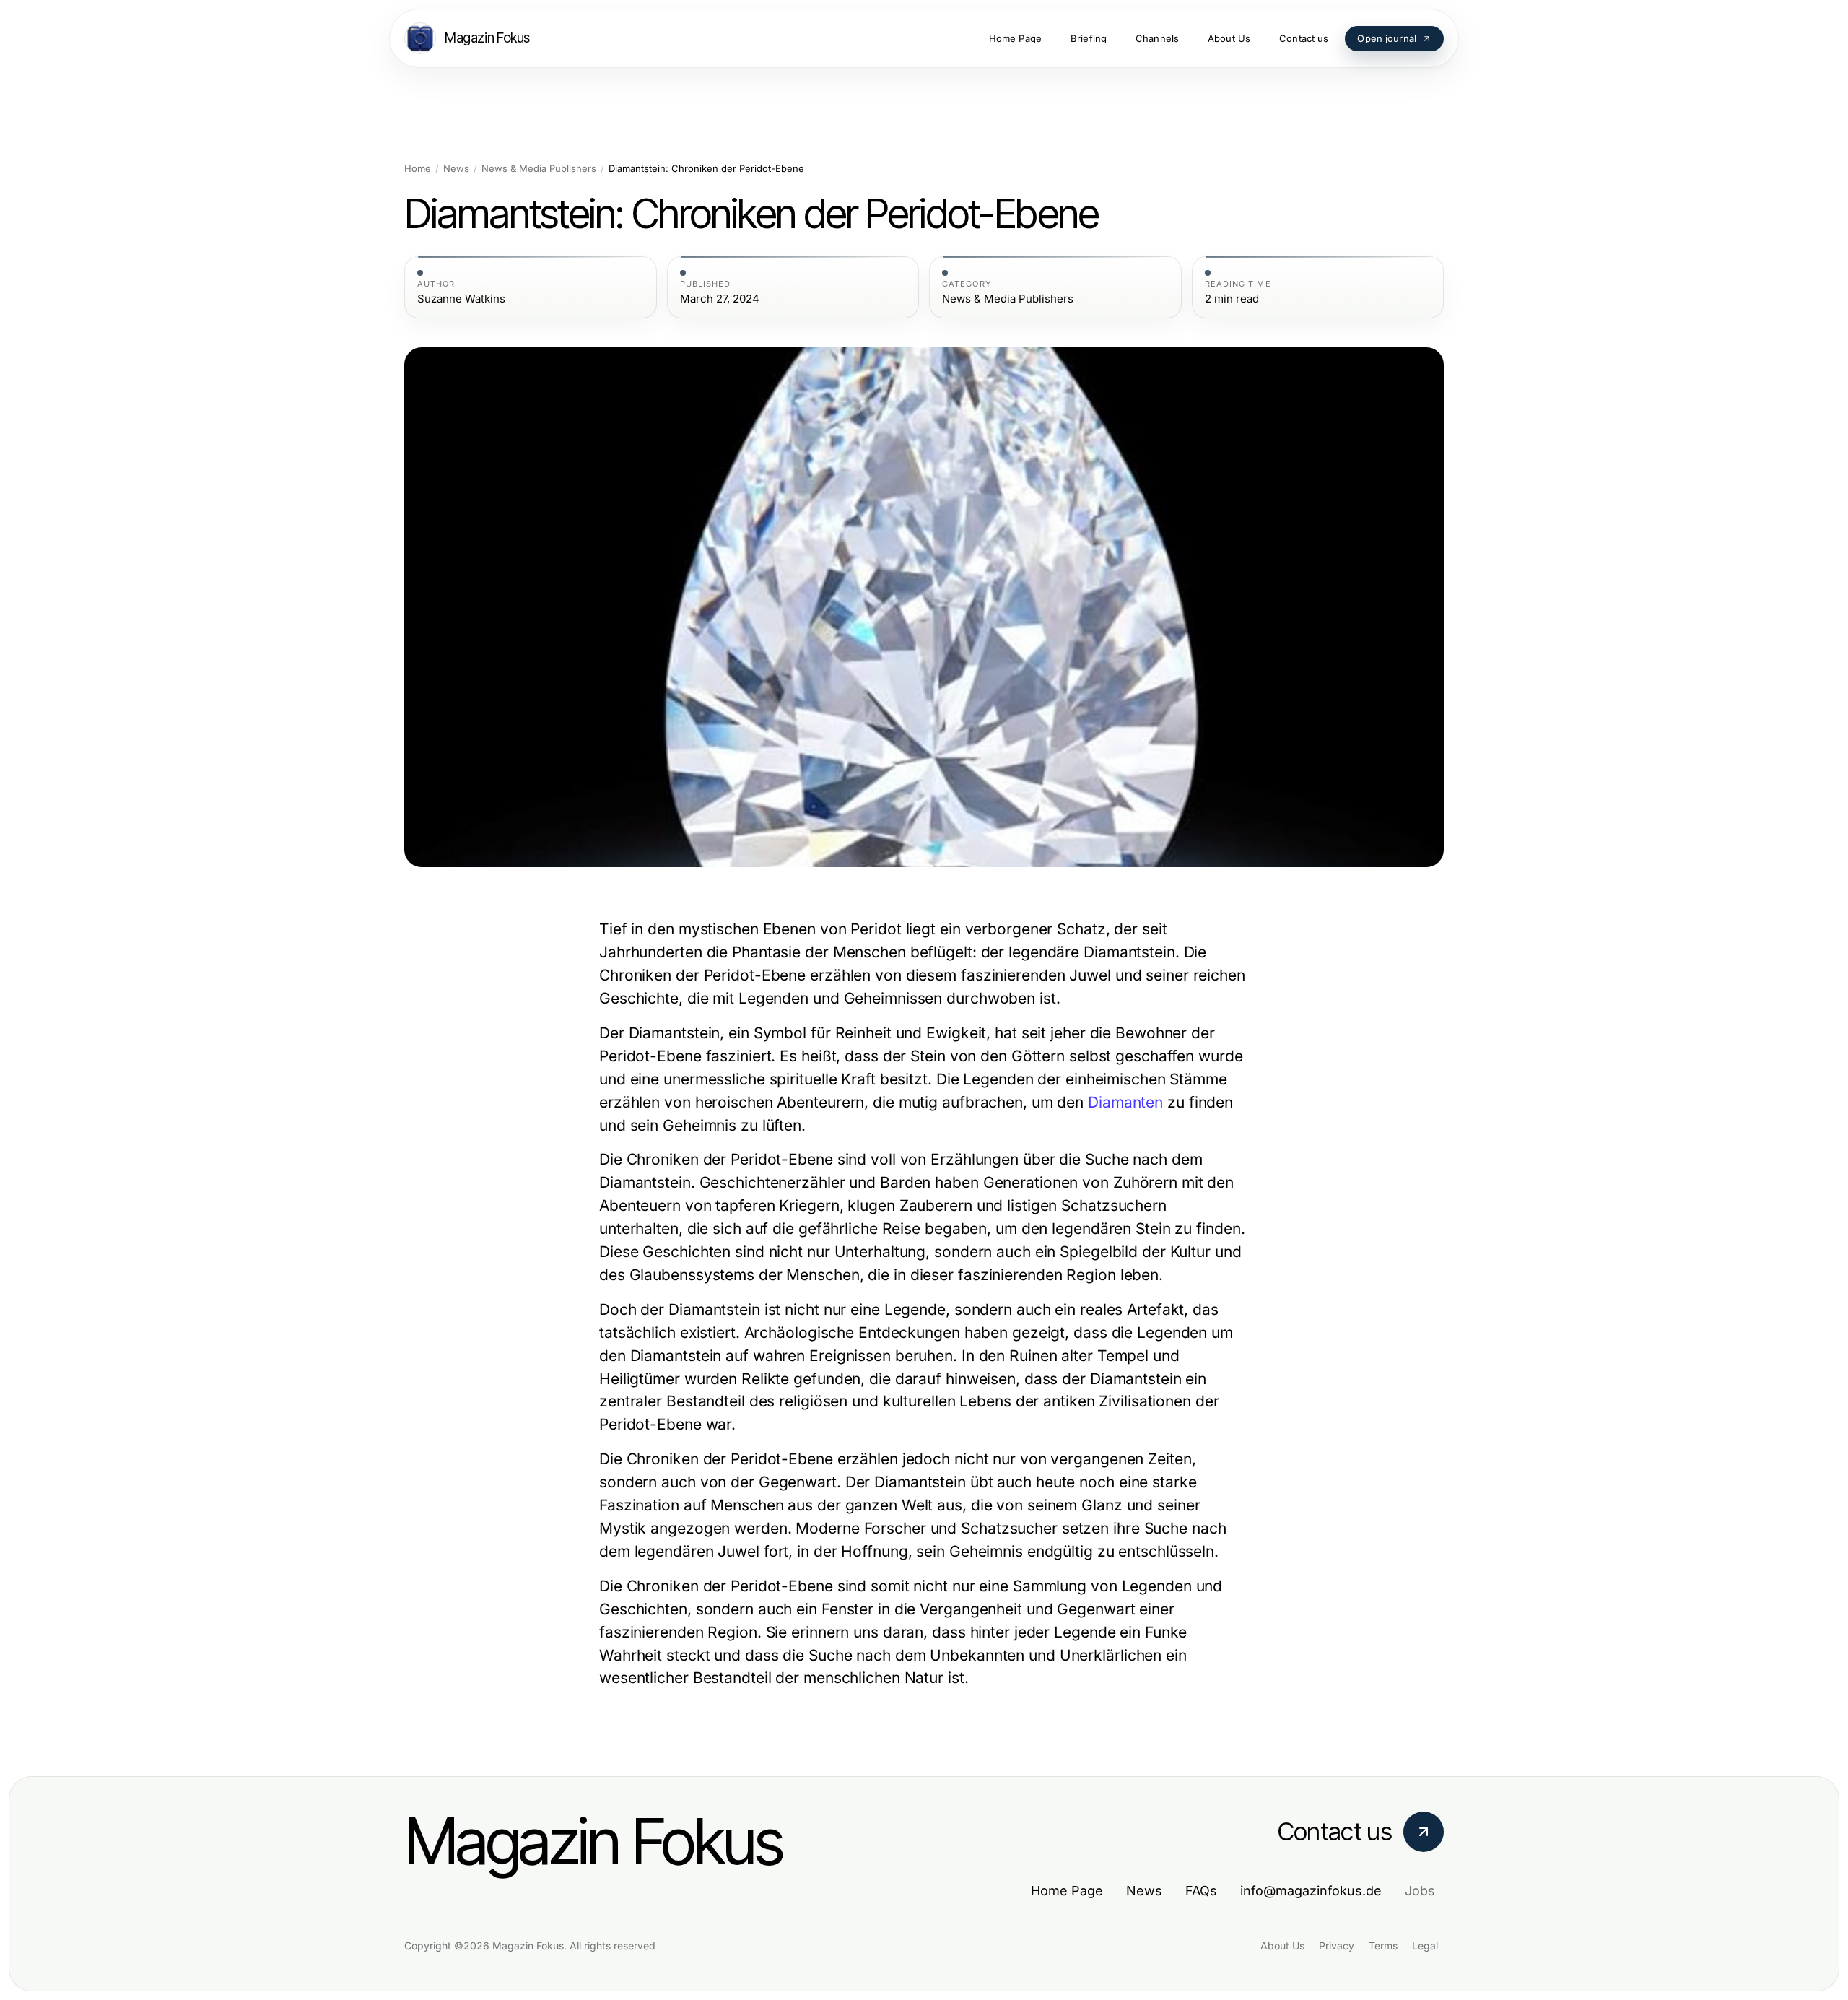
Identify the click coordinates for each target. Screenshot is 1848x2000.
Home (418, 169)
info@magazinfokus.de (1311, 1891)
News (456, 169)
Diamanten (1125, 1102)
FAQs (1201, 1891)
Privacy (1337, 1945)
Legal (1425, 1945)
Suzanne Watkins (461, 299)
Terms (1383, 1945)
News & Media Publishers (539, 169)
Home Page (1067, 1891)
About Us (1282, 1945)
